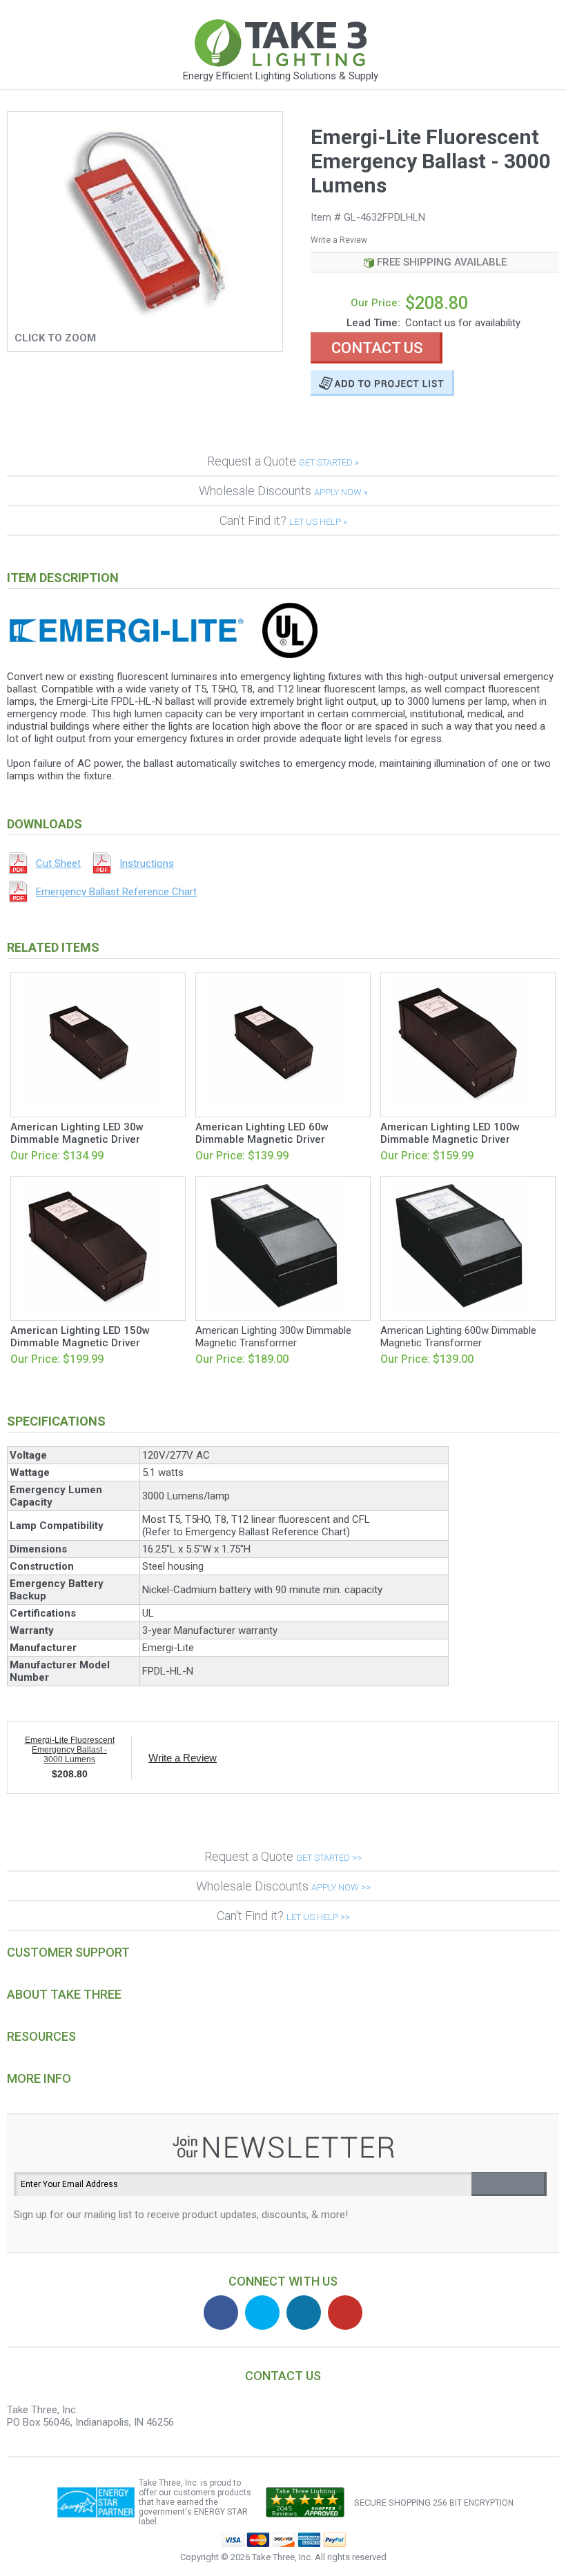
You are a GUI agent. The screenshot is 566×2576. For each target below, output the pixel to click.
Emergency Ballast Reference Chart (116, 892)
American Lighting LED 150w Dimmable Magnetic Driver (80, 1337)
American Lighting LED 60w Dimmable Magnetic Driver (262, 1133)
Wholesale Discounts (283, 491)
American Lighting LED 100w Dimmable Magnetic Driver (450, 1133)
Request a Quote (283, 461)
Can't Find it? (283, 520)
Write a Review (339, 240)
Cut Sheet (58, 863)
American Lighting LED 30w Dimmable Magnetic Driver (77, 1133)
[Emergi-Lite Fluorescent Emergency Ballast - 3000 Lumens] (145, 322)
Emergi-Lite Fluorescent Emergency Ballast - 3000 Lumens (70, 1750)
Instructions (147, 863)
